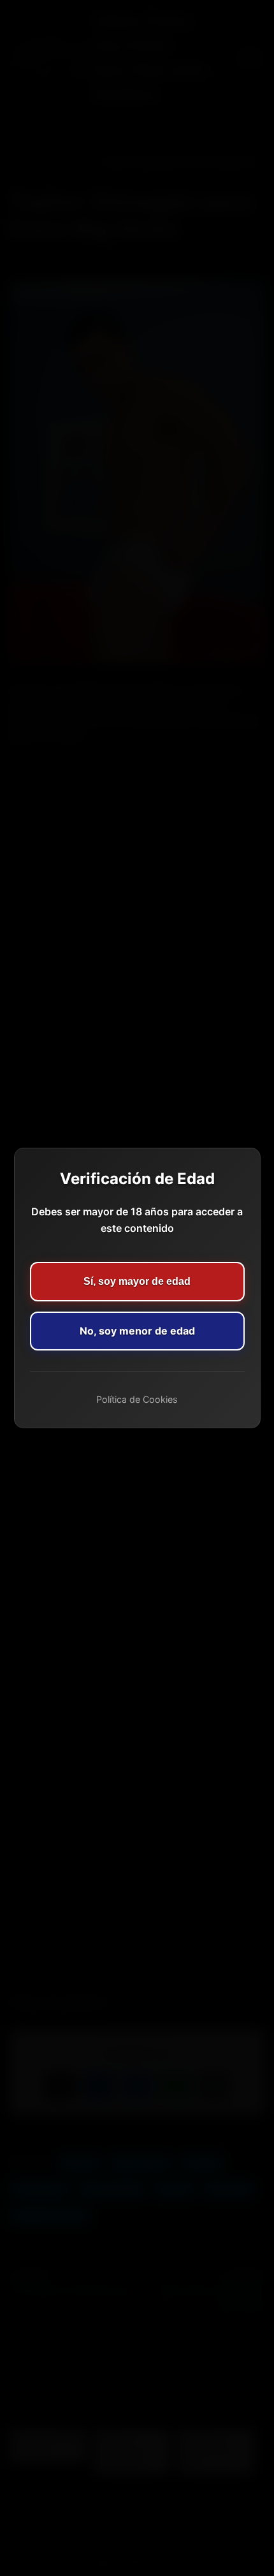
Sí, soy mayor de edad (137, 1281)
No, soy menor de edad (137, 1331)
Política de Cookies (137, 1399)
